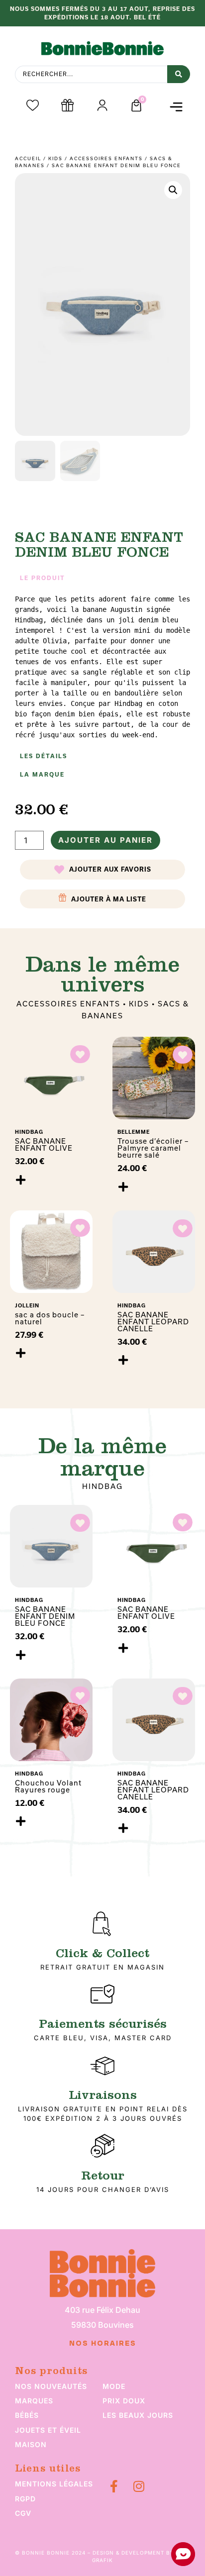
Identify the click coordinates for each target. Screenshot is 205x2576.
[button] (176, 107)
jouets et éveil (48, 2430)
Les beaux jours (138, 2415)
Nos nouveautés (51, 2386)
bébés (27, 2415)
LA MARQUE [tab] (42, 775)
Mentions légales (54, 2484)
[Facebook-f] (114, 2486)
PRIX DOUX (124, 2401)
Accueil (28, 158)
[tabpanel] (102, 667)
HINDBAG (102, 1486)
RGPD (25, 2499)
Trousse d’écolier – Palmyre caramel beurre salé (153, 1148)
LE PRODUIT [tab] (43, 578)
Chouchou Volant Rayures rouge (48, 1786)
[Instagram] (139, 2486)
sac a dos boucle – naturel (50, 1318)
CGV (23, 2513)
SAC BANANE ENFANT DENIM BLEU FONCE (45, 1616)
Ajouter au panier (105, 840)
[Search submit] (179, 74)
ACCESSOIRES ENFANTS (106, 158)
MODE (114, 2386)
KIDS (55, 158)
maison (31, 2444)
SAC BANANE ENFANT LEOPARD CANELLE (153, 1322)
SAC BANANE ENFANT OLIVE (44, 1145)
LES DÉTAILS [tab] (44, 756)
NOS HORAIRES (103, 2344)
